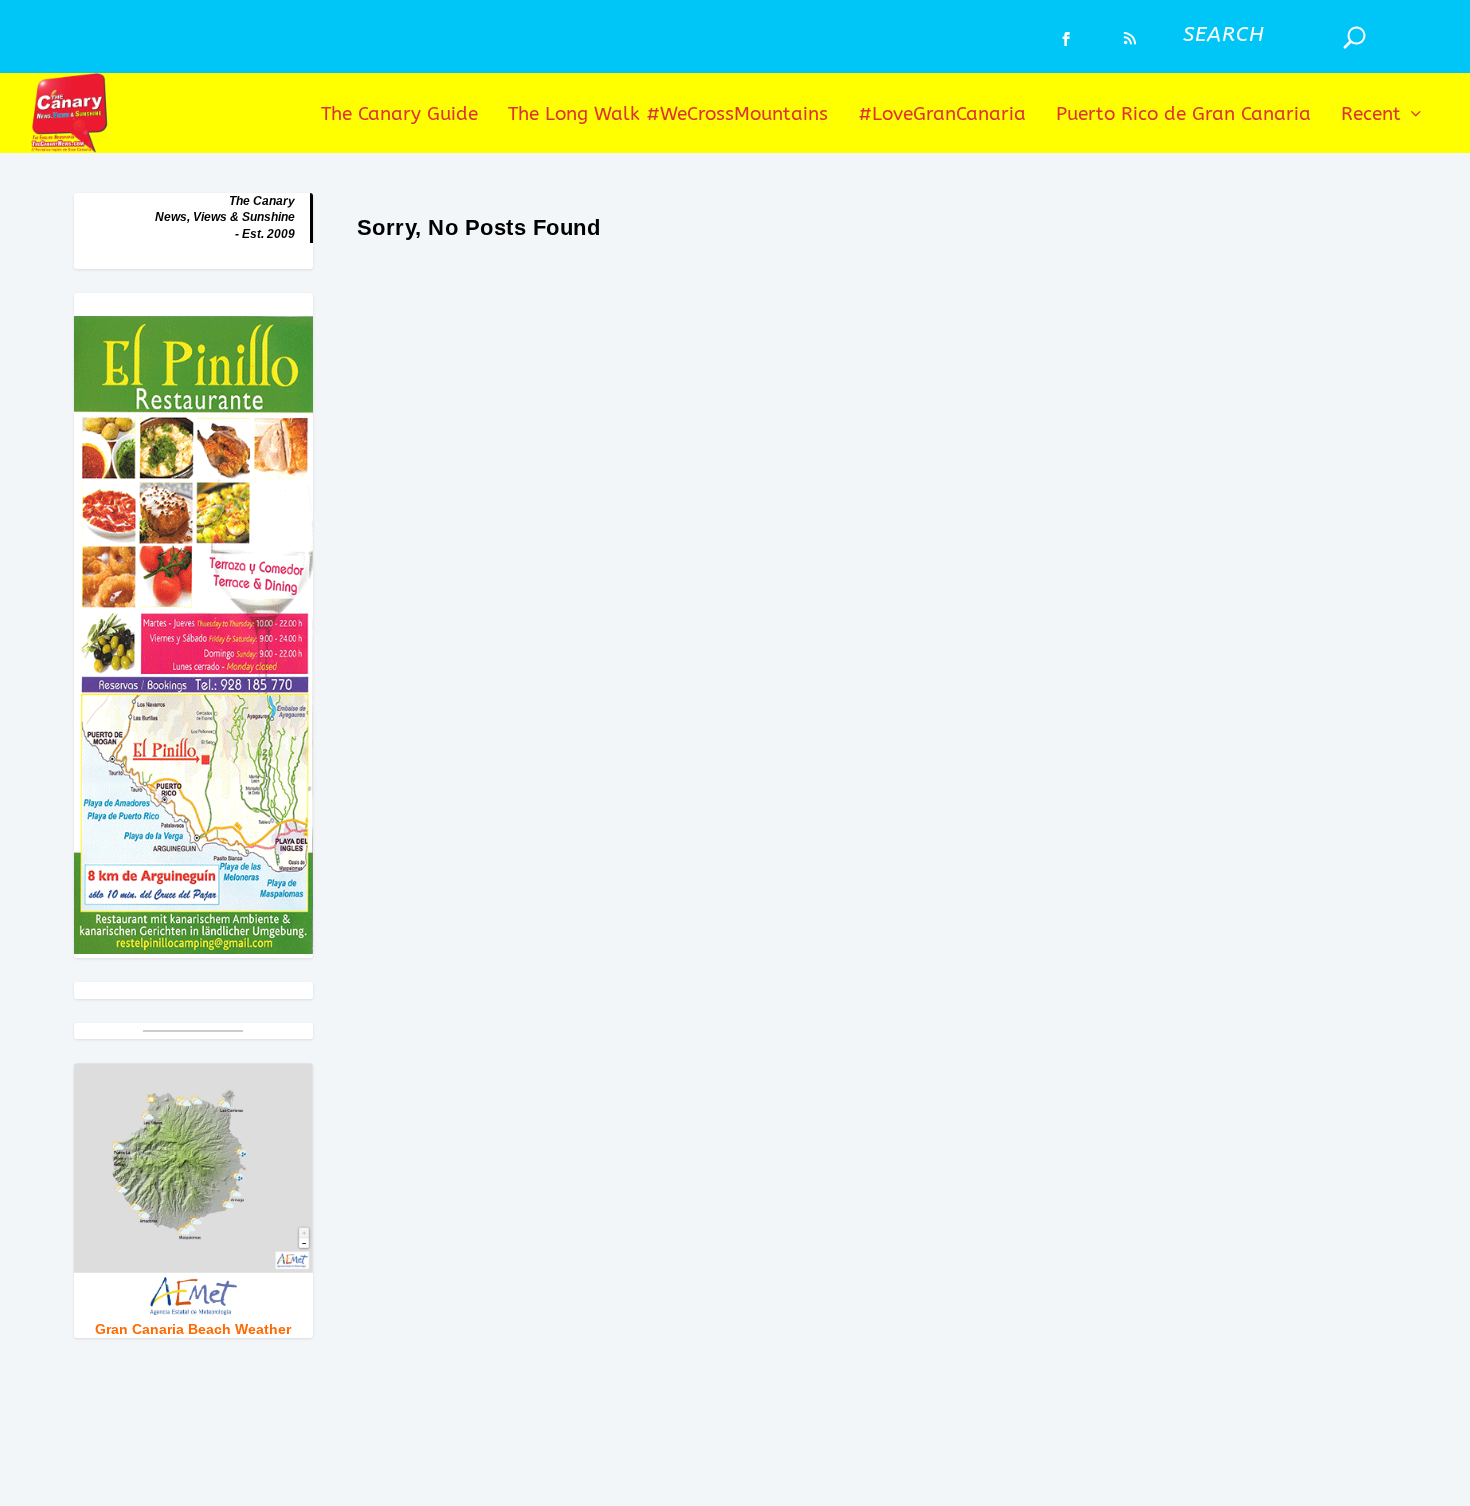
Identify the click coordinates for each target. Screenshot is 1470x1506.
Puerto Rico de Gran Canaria (1183, 115)
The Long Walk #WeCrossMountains (668, 115)
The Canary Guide (399, 115)
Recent (1371, 115)
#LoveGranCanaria (942, 115)
